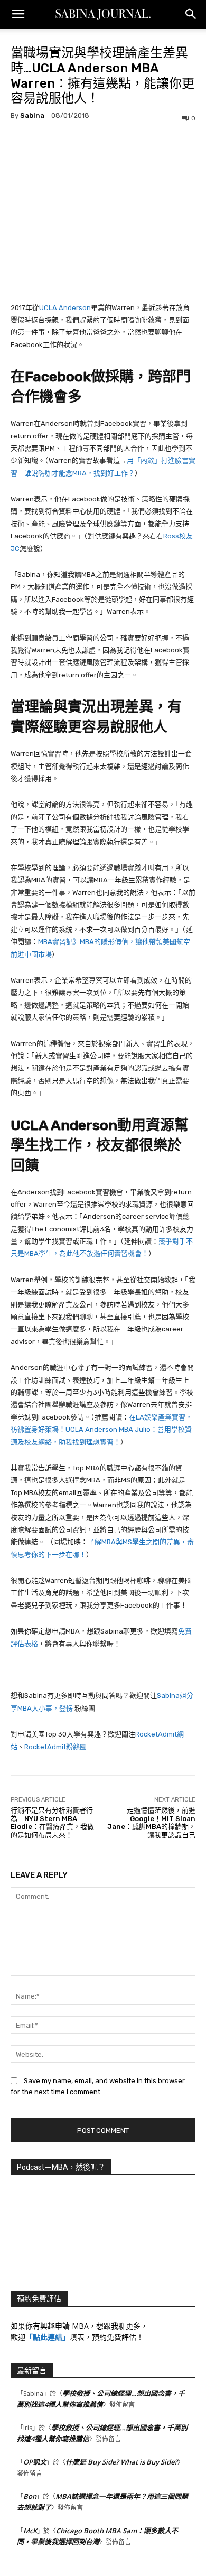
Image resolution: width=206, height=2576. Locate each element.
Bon (30, 2496)
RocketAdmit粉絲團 (55, 1747)
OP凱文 (35, 2462)
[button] (18, 14)
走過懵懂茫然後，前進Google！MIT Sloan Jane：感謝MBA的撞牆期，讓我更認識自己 (151, 1823)
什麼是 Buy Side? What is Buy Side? (121, 2462)
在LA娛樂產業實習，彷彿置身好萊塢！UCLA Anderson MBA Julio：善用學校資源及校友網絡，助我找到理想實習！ (101, 1430)
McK (30, 2531)
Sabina (32, 115)
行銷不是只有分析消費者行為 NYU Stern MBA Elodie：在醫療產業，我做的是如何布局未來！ (52, 1823)
